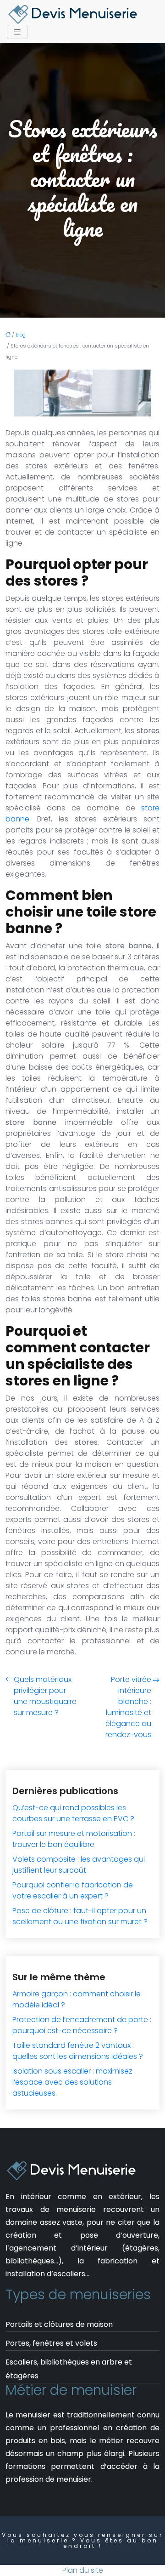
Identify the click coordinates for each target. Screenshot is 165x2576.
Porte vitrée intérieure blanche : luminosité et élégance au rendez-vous (128, 1707)
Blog (21, 335)
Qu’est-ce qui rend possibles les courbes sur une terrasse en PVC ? (73, 1813)
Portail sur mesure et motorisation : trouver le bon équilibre (74, 1839)
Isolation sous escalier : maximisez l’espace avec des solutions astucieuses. (72, 2082)
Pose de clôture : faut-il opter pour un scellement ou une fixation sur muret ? (80, 1916)
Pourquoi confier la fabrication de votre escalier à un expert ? (73, 1890)
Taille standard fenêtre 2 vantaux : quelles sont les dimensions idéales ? (78, 2051)
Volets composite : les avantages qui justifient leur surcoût (79, 1865)
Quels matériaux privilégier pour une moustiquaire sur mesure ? (45, 1696)
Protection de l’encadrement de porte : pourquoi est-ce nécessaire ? (82, 2025)
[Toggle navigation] (17, 32)
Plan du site (83, 2570)
